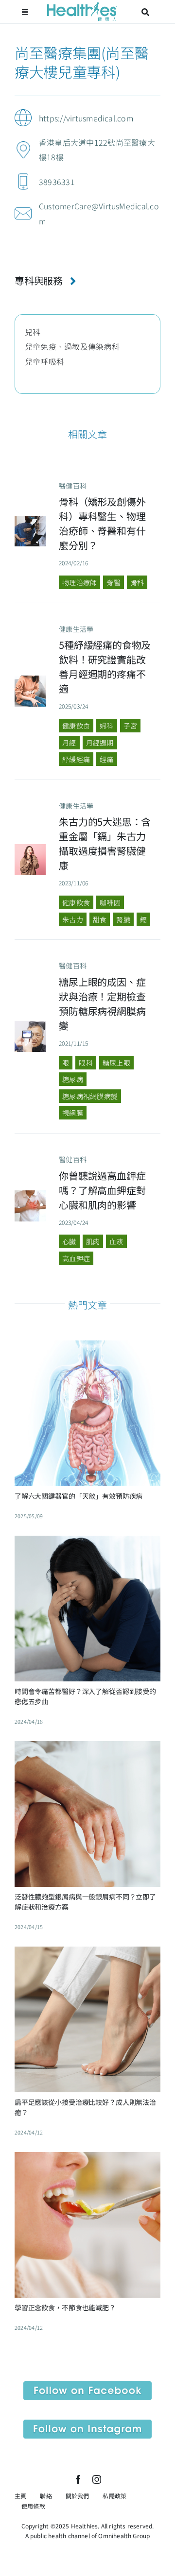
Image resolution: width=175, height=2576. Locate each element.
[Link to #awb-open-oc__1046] (145, 12)
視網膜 (73, 1113)
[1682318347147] (30, 1194)
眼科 (86, 1063)
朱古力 (73, 919)
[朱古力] (30, 848)
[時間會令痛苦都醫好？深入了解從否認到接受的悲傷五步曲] (87, 1543)
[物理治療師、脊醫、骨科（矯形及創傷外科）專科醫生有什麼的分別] (30, 520)
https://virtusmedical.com (86, 118)
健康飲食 (76, 726)
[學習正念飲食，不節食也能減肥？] (87, 2159)
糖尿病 (73, 1079)
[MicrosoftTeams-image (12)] (87, 2385)
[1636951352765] (30, 1025)
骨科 (137, 582)
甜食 (100, 919)
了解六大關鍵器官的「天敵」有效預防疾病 (79, 1496)
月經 (69, 743)
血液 (116, 1241)
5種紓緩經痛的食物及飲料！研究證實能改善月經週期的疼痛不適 (105, 667)
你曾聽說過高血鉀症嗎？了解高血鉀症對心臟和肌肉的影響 (102, 1190)
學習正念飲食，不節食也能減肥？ (65, 2307)
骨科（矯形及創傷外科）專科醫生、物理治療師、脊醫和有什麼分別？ (102, 523)
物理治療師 (79, 582)
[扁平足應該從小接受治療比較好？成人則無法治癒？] (87, 1954)
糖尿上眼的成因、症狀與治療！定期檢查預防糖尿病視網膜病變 (102, 1004)
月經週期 (100, 743)
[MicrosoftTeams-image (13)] (87, 2423)
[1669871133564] (30, 679)
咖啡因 (110, 902)
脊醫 (113, 582)
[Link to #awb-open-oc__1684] (25, 12)
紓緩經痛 (76, 759)
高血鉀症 (76, 1258)
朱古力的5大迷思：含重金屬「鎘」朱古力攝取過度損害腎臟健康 (105, 843)
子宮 (130, 726)
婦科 (106, 726)
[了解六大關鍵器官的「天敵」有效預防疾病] (87, 1348)
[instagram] (97, 2479)
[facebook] (78, 2479)
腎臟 (123, 919)
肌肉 (93, 1241)
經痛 (106, 759)
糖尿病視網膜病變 (90, 1096)
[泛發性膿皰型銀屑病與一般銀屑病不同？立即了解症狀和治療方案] (87, 1748)
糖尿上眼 (116, 1063)
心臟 (69, 1241)
